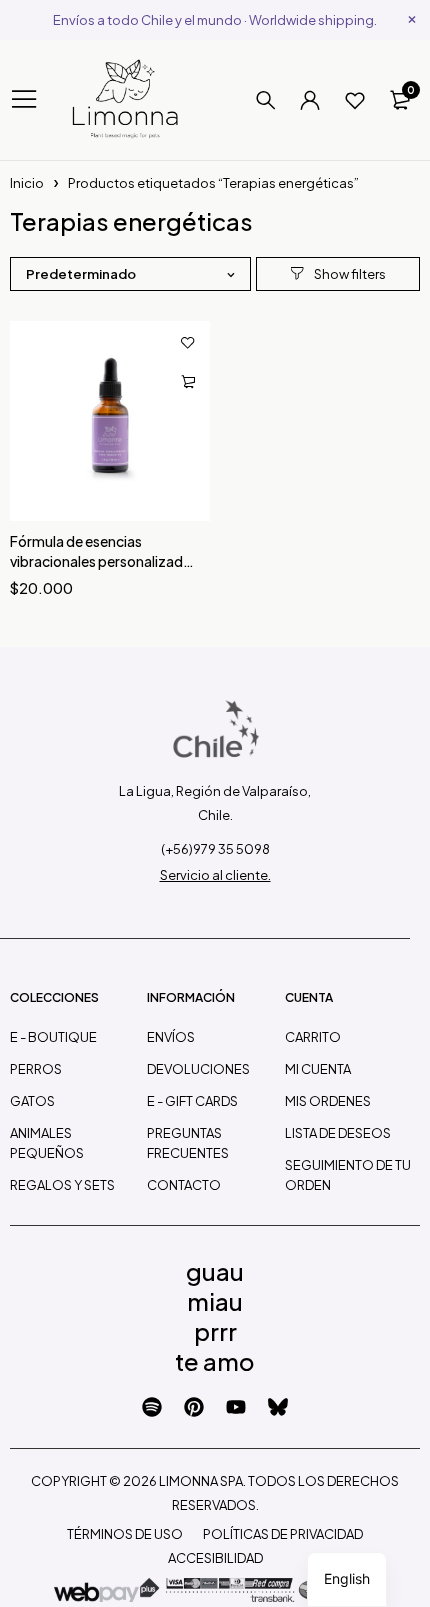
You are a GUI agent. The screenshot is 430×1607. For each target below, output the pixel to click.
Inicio (27, 183)
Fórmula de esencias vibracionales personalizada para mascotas (100, 561)
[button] (188, 382)
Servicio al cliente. (215, 875)
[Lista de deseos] (355, 100)
